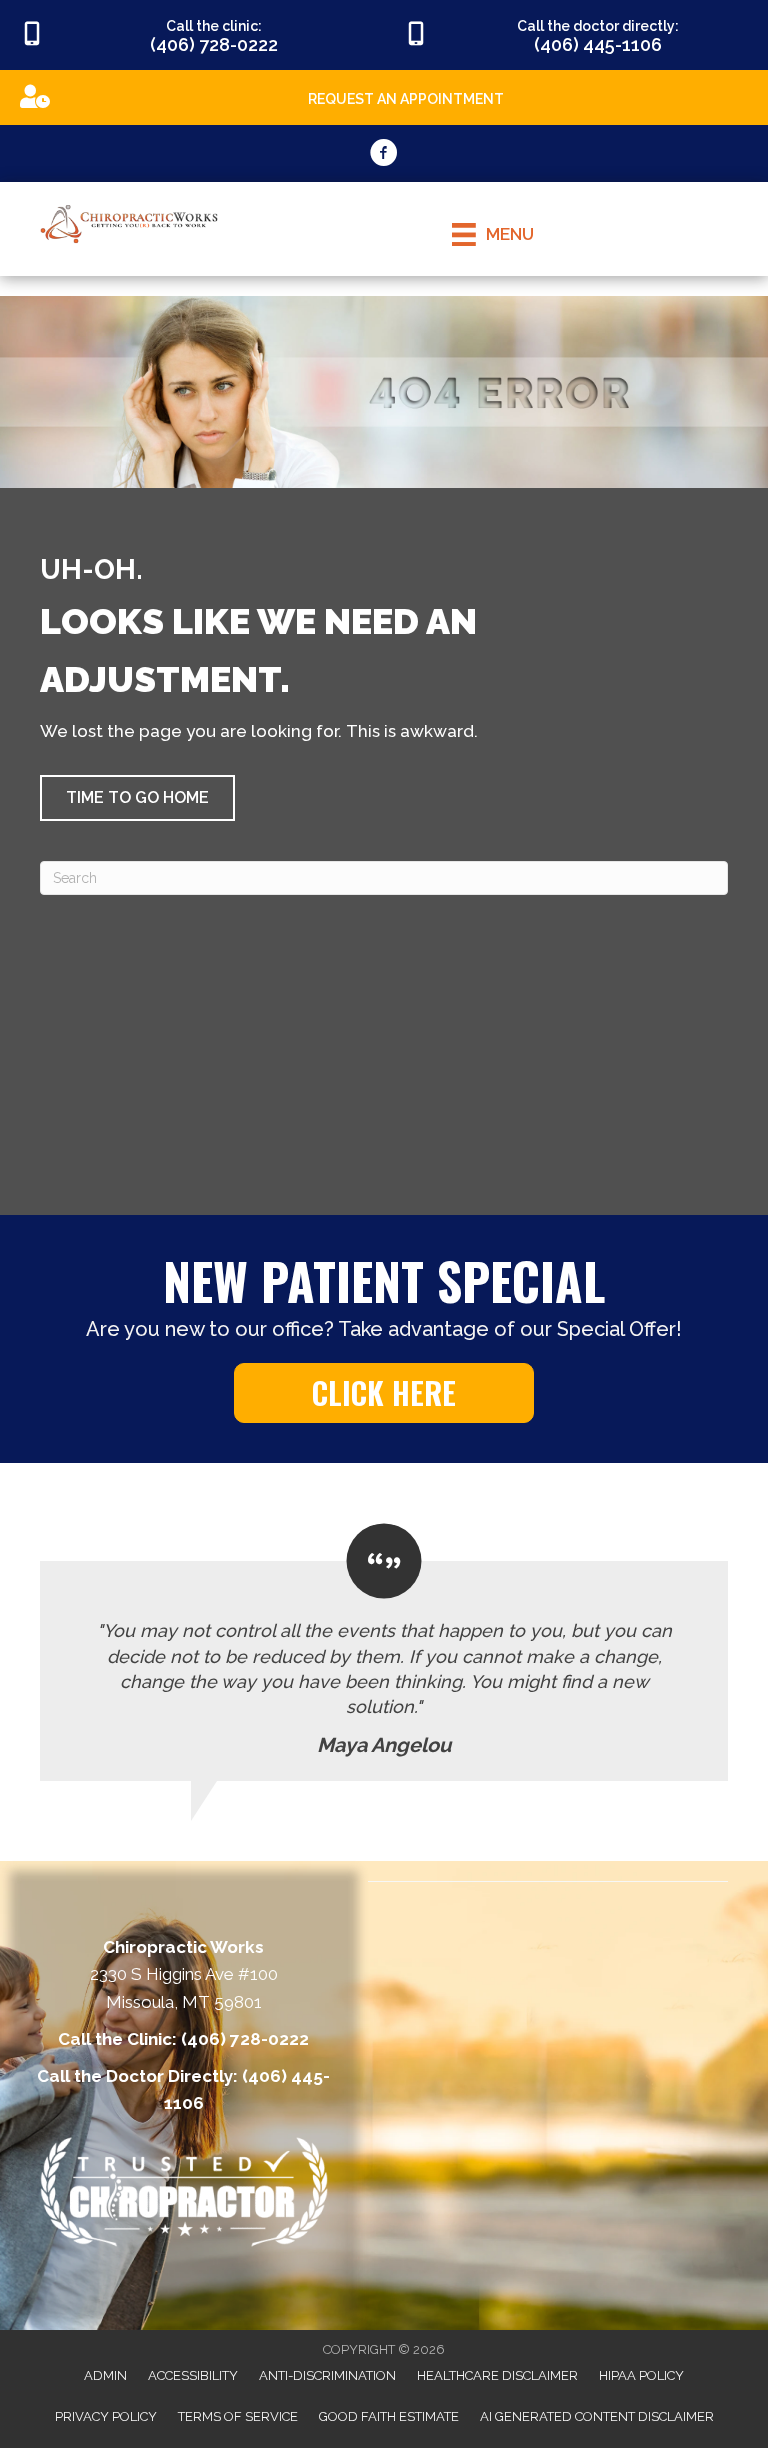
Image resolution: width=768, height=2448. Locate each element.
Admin (105, 2375)
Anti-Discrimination (327, 2375)
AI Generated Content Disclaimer (597, 2416)
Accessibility (193, 2375)
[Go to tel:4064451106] (576, 35)
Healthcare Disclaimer (497, 2375)
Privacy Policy (106, 2416)
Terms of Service (238, 2416)
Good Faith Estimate (389, 2416)
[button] (137, 798)
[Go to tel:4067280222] (192, 35)
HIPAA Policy (641, 2375)
